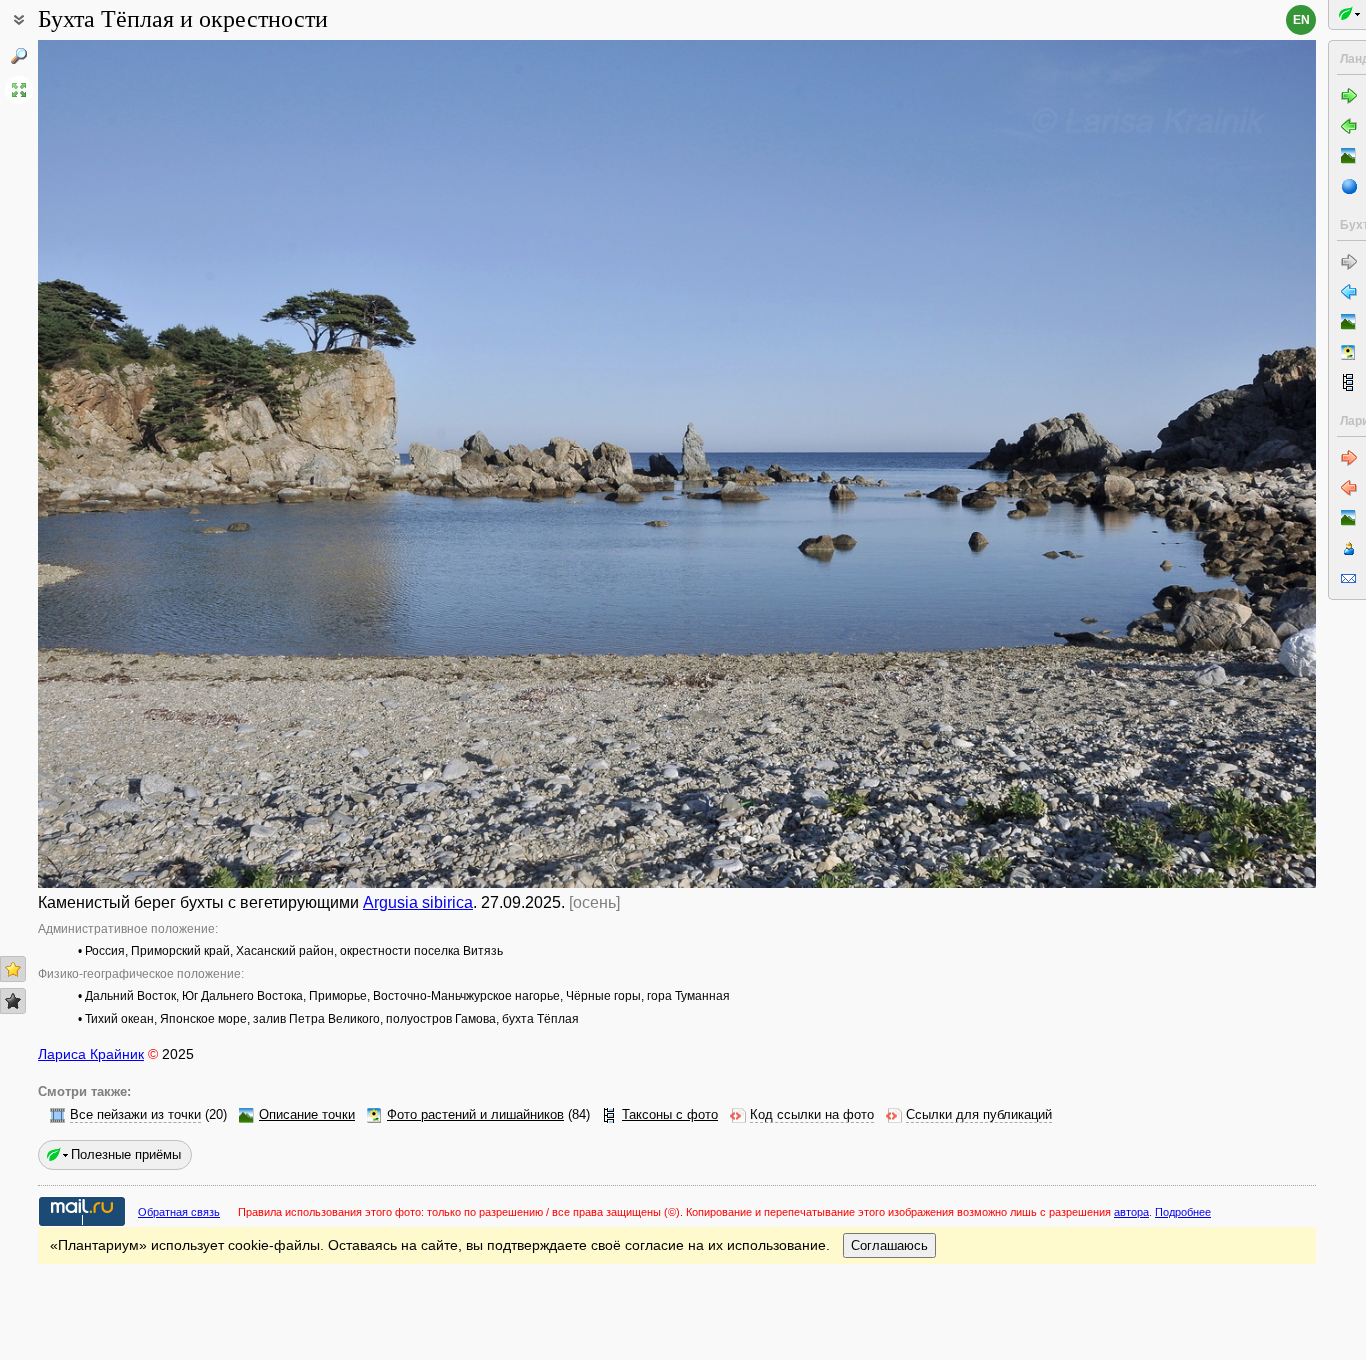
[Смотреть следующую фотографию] (1183, 464)
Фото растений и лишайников (475, 1115)
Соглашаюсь (889, 1245)
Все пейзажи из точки (135, 1115)
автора (1131, 1212)
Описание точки (307, 1115)
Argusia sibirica (418, 902)
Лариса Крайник (91, 1054)
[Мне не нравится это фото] (13, 1001)
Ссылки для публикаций (979, 1115)
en (1301, 20)
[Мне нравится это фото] (13, 969)
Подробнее (1183, 1212)
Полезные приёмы (126, 1154)
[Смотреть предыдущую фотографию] (171, 464)
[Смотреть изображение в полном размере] (19, 90)
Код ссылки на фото (812, 1115)
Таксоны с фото (670, 1115)
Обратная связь (179, 1212)
